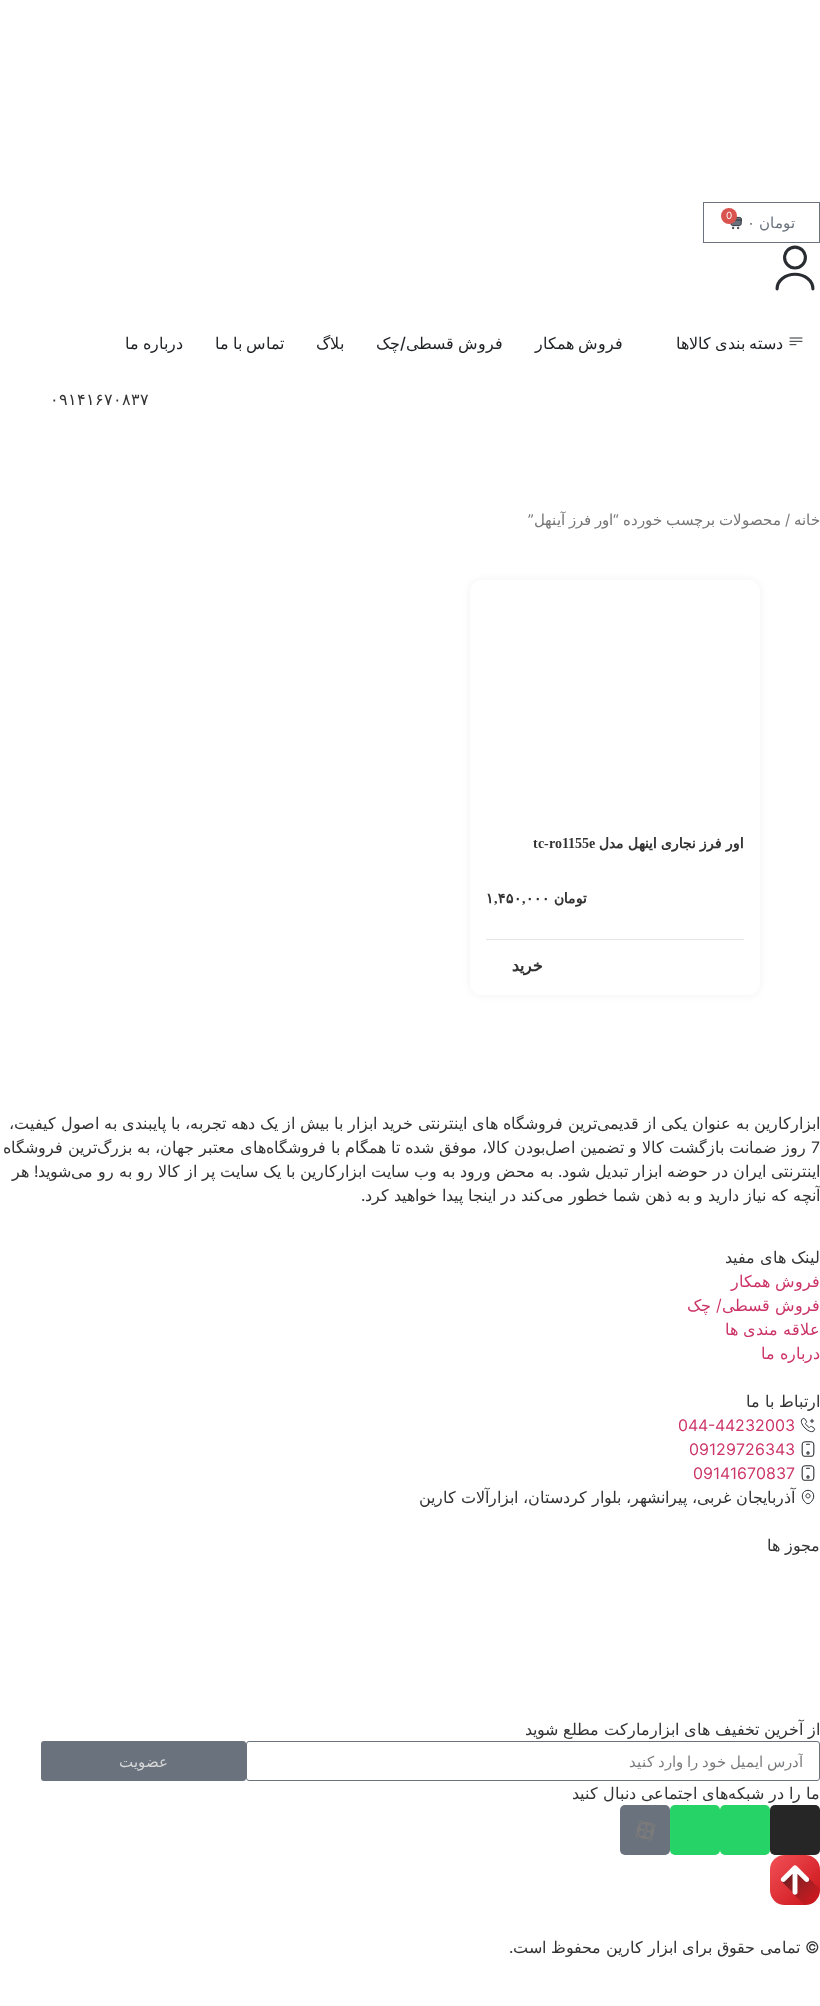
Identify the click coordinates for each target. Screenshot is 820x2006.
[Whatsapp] (745, 1830)
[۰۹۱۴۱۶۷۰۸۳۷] (25, 412)
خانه (807, 520)
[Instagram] (795, 1830)
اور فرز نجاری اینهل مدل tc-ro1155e (638, 843)
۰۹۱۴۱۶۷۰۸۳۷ (99, 399)
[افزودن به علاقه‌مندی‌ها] (495, 600)
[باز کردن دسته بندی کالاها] (663, 343)
